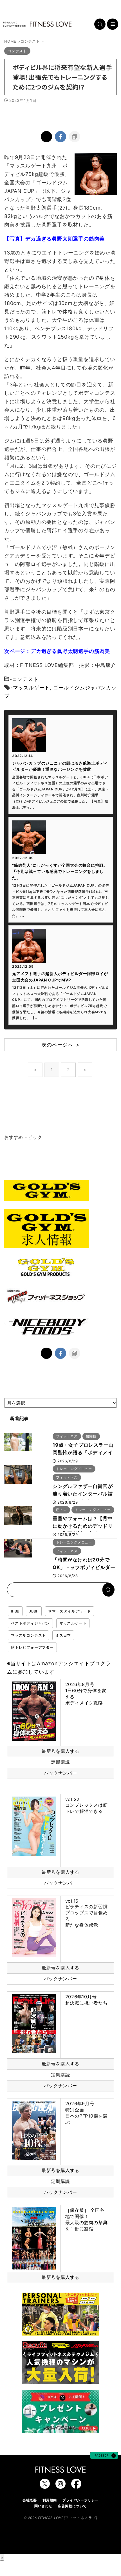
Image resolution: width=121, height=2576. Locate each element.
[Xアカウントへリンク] (45, 2486)
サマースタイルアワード (70, 1611)
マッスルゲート (32, 688)
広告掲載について (72, 2506)
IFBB (15, 1611)
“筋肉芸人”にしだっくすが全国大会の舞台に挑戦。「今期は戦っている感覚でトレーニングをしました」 (60, 871)
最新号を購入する (60, 1751)
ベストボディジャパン (30, 1623)
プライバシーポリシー (80, 2500)
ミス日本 (63, 1635)
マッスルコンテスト (28, 1635)
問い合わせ (43, 2506)
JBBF (34, 1611)
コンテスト (25, 679)
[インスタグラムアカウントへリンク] (60, 2486)
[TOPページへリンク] (37, 24)
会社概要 (30, 2500)
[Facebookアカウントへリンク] (76, 2486)
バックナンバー (60, 1773)
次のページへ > (60, 1045)
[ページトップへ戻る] (104, 2456)
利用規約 (50, 2500)
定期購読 (60, 1762)
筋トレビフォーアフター (32, 1647)
